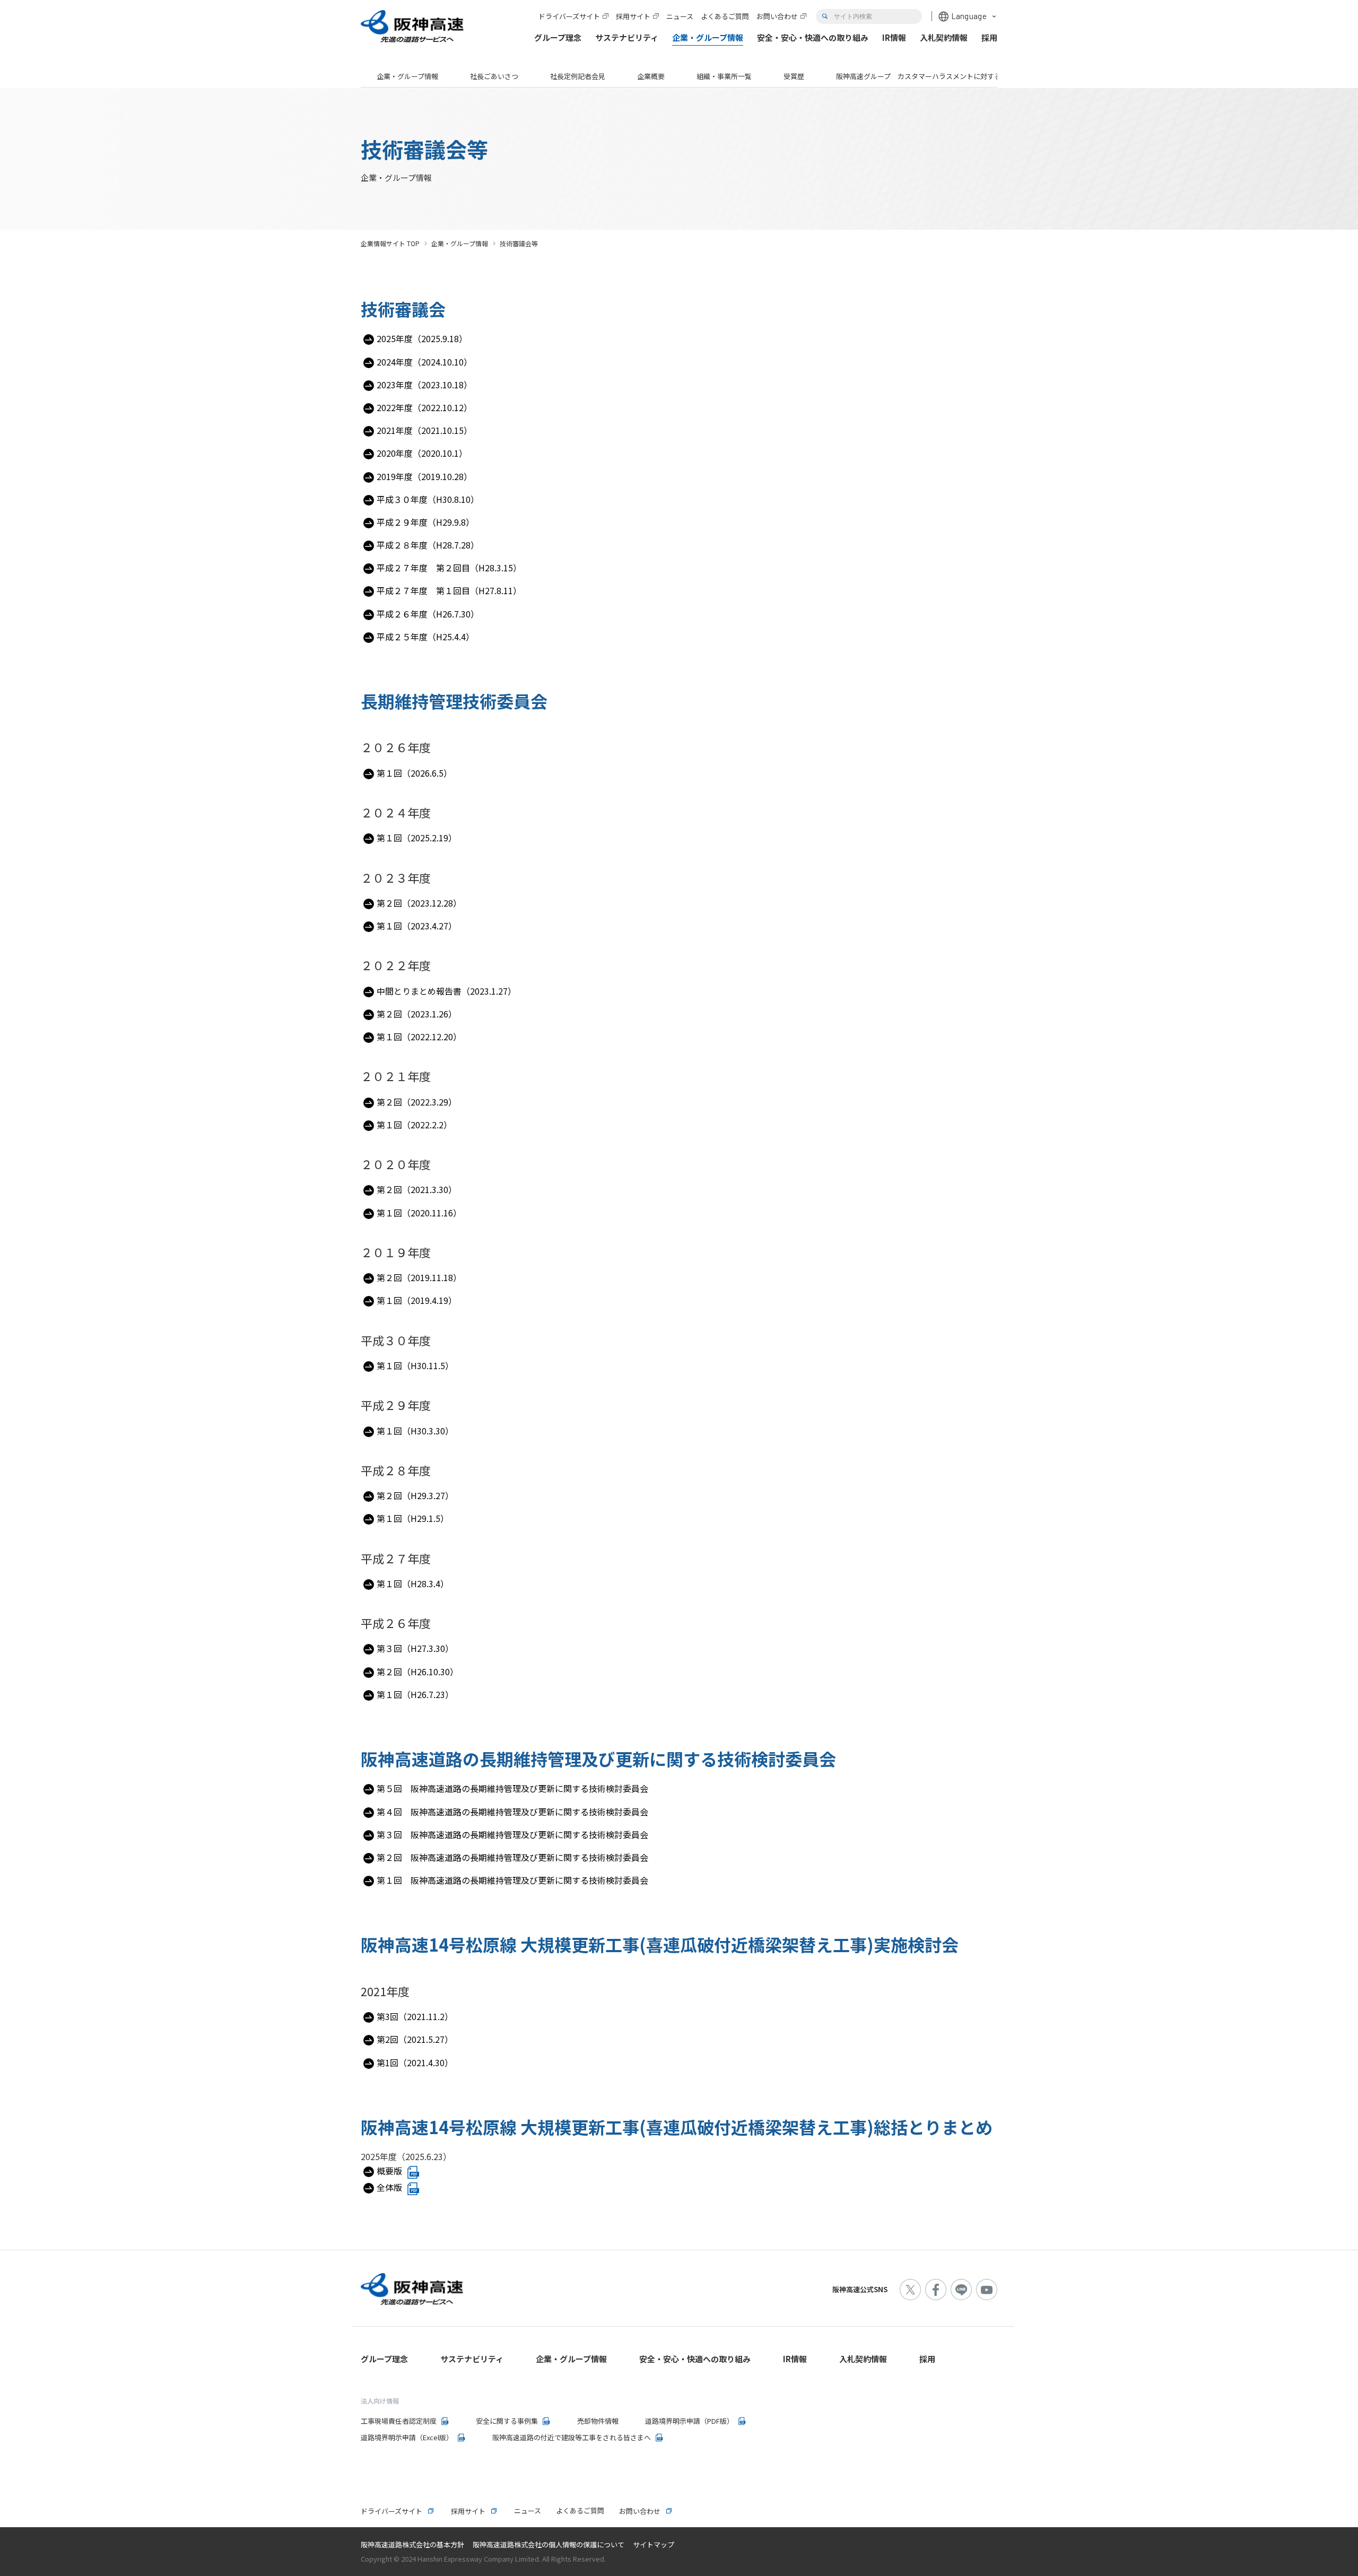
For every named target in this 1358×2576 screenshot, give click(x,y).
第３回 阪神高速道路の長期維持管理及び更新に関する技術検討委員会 (512, 1834)
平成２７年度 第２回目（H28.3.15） (449, 568)
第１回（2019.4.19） (417, 1300)
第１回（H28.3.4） (413, 1583)
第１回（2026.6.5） (414, 773)
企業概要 (651, 76)
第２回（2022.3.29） (417, 1102)
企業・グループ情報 (407, 76)
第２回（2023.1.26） (417, 1014)
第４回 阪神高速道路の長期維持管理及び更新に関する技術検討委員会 (512, 1812)
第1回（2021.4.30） (415, 2062)
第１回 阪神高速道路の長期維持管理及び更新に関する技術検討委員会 (512, 1880)
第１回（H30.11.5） (415, 1365)
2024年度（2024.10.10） (424, 362)
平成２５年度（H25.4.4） (425, 637)
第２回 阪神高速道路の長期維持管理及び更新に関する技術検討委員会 (512, 1857)
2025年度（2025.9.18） (422, 338)
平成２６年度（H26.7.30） (428, 614)
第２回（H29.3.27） (415, 1495)
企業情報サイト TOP (390, 243)
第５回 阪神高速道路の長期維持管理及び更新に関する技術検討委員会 (512, 1788)
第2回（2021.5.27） (415, 2039)
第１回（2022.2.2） (414, 1125)
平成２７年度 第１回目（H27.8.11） (449, 590)
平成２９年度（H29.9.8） (425, 522)
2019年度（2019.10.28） (424, 476)
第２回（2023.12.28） (419, 903)
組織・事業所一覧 (724, 76)
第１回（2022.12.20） (419, 1037)
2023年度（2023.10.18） (424, 385)
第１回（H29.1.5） (413, 1518)
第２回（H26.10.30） (417, 1672)
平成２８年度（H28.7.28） (428, 545)
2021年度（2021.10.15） (424, 430)
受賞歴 (794, 76)
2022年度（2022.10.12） (424, 407)
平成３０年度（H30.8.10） (428, 499)
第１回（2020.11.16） (419, 1213)
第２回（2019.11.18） (419, 1277)
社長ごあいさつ (494, 76)
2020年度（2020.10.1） (422, 453)
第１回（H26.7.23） (415, 1694)
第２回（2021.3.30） (417, 1189)
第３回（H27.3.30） (415, 1648)
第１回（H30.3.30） (415, 1431)
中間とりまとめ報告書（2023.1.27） (446, 991)
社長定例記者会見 (578, 76)
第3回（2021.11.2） (415, 2016)
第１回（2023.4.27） (417, 926)
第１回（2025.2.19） (417, 838)
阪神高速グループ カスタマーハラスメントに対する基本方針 (932, 76)
